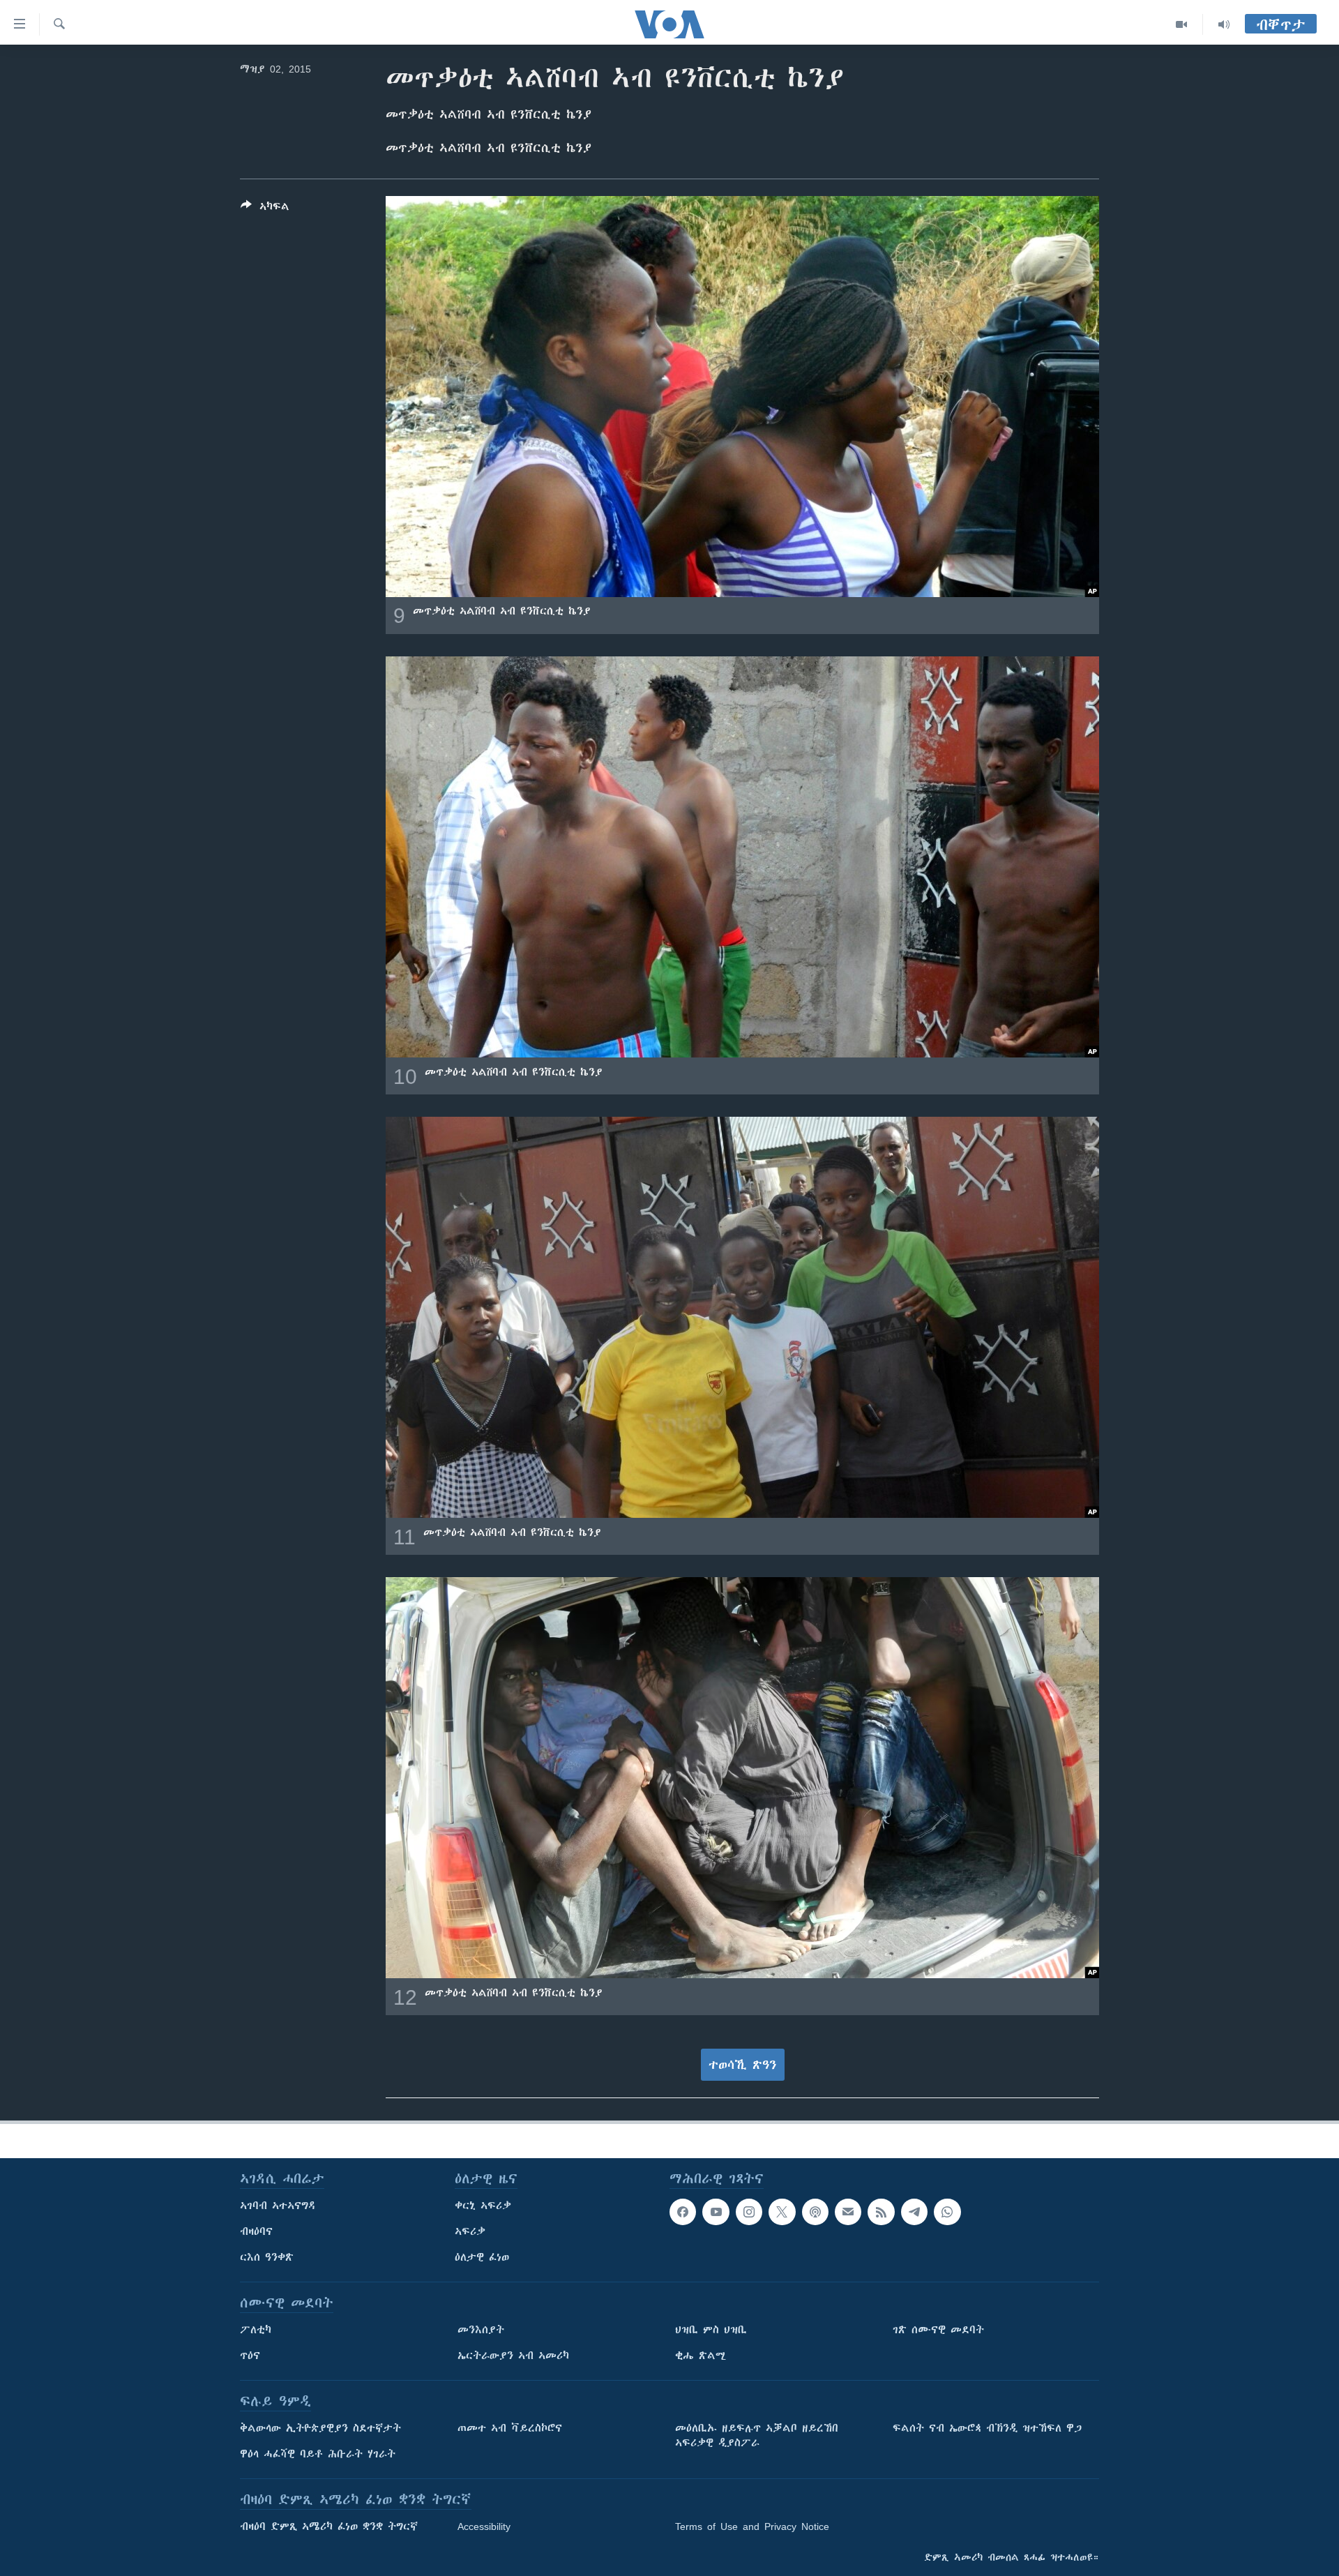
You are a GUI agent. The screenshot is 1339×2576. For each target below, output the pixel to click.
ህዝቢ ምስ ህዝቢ (711, 2330)
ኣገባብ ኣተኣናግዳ (278, 2206)
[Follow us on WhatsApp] (947, 2212)
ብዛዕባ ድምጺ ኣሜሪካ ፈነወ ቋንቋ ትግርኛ (329, 2526)
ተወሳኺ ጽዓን (743, 2065)
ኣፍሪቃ (470, 2231)
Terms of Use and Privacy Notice (752, 2526)
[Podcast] (815, 2212)
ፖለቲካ (256, 2330)
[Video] (1182, 24)
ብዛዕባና (256, 2231)
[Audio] (1224, 24)
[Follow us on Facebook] (683, 2212)
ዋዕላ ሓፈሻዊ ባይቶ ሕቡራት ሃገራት (318, 2454)
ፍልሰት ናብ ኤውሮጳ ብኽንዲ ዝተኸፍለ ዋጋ (987, 2428)
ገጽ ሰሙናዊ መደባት (938, 2330)
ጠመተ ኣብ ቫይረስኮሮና (510, 2428)
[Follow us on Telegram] (914, 2212)
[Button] (265, 209)
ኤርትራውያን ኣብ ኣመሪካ (513, 2356)
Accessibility (484, 2526)
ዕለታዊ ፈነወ (482, 2257)
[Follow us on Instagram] (749, 2212)
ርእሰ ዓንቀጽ (267, 2257)
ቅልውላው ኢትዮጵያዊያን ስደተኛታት (320, 2428)
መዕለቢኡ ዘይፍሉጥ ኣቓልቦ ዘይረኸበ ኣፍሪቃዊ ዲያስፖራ (757, 2435)
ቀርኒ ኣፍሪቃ (483, 2206)
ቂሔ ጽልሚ (701, 2356)
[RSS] (881, 2212)
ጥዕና (250, 2356)
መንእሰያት (481, 2330)
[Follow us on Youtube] (716, 2212)
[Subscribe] (848, 2212)
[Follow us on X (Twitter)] (782, 2212)
